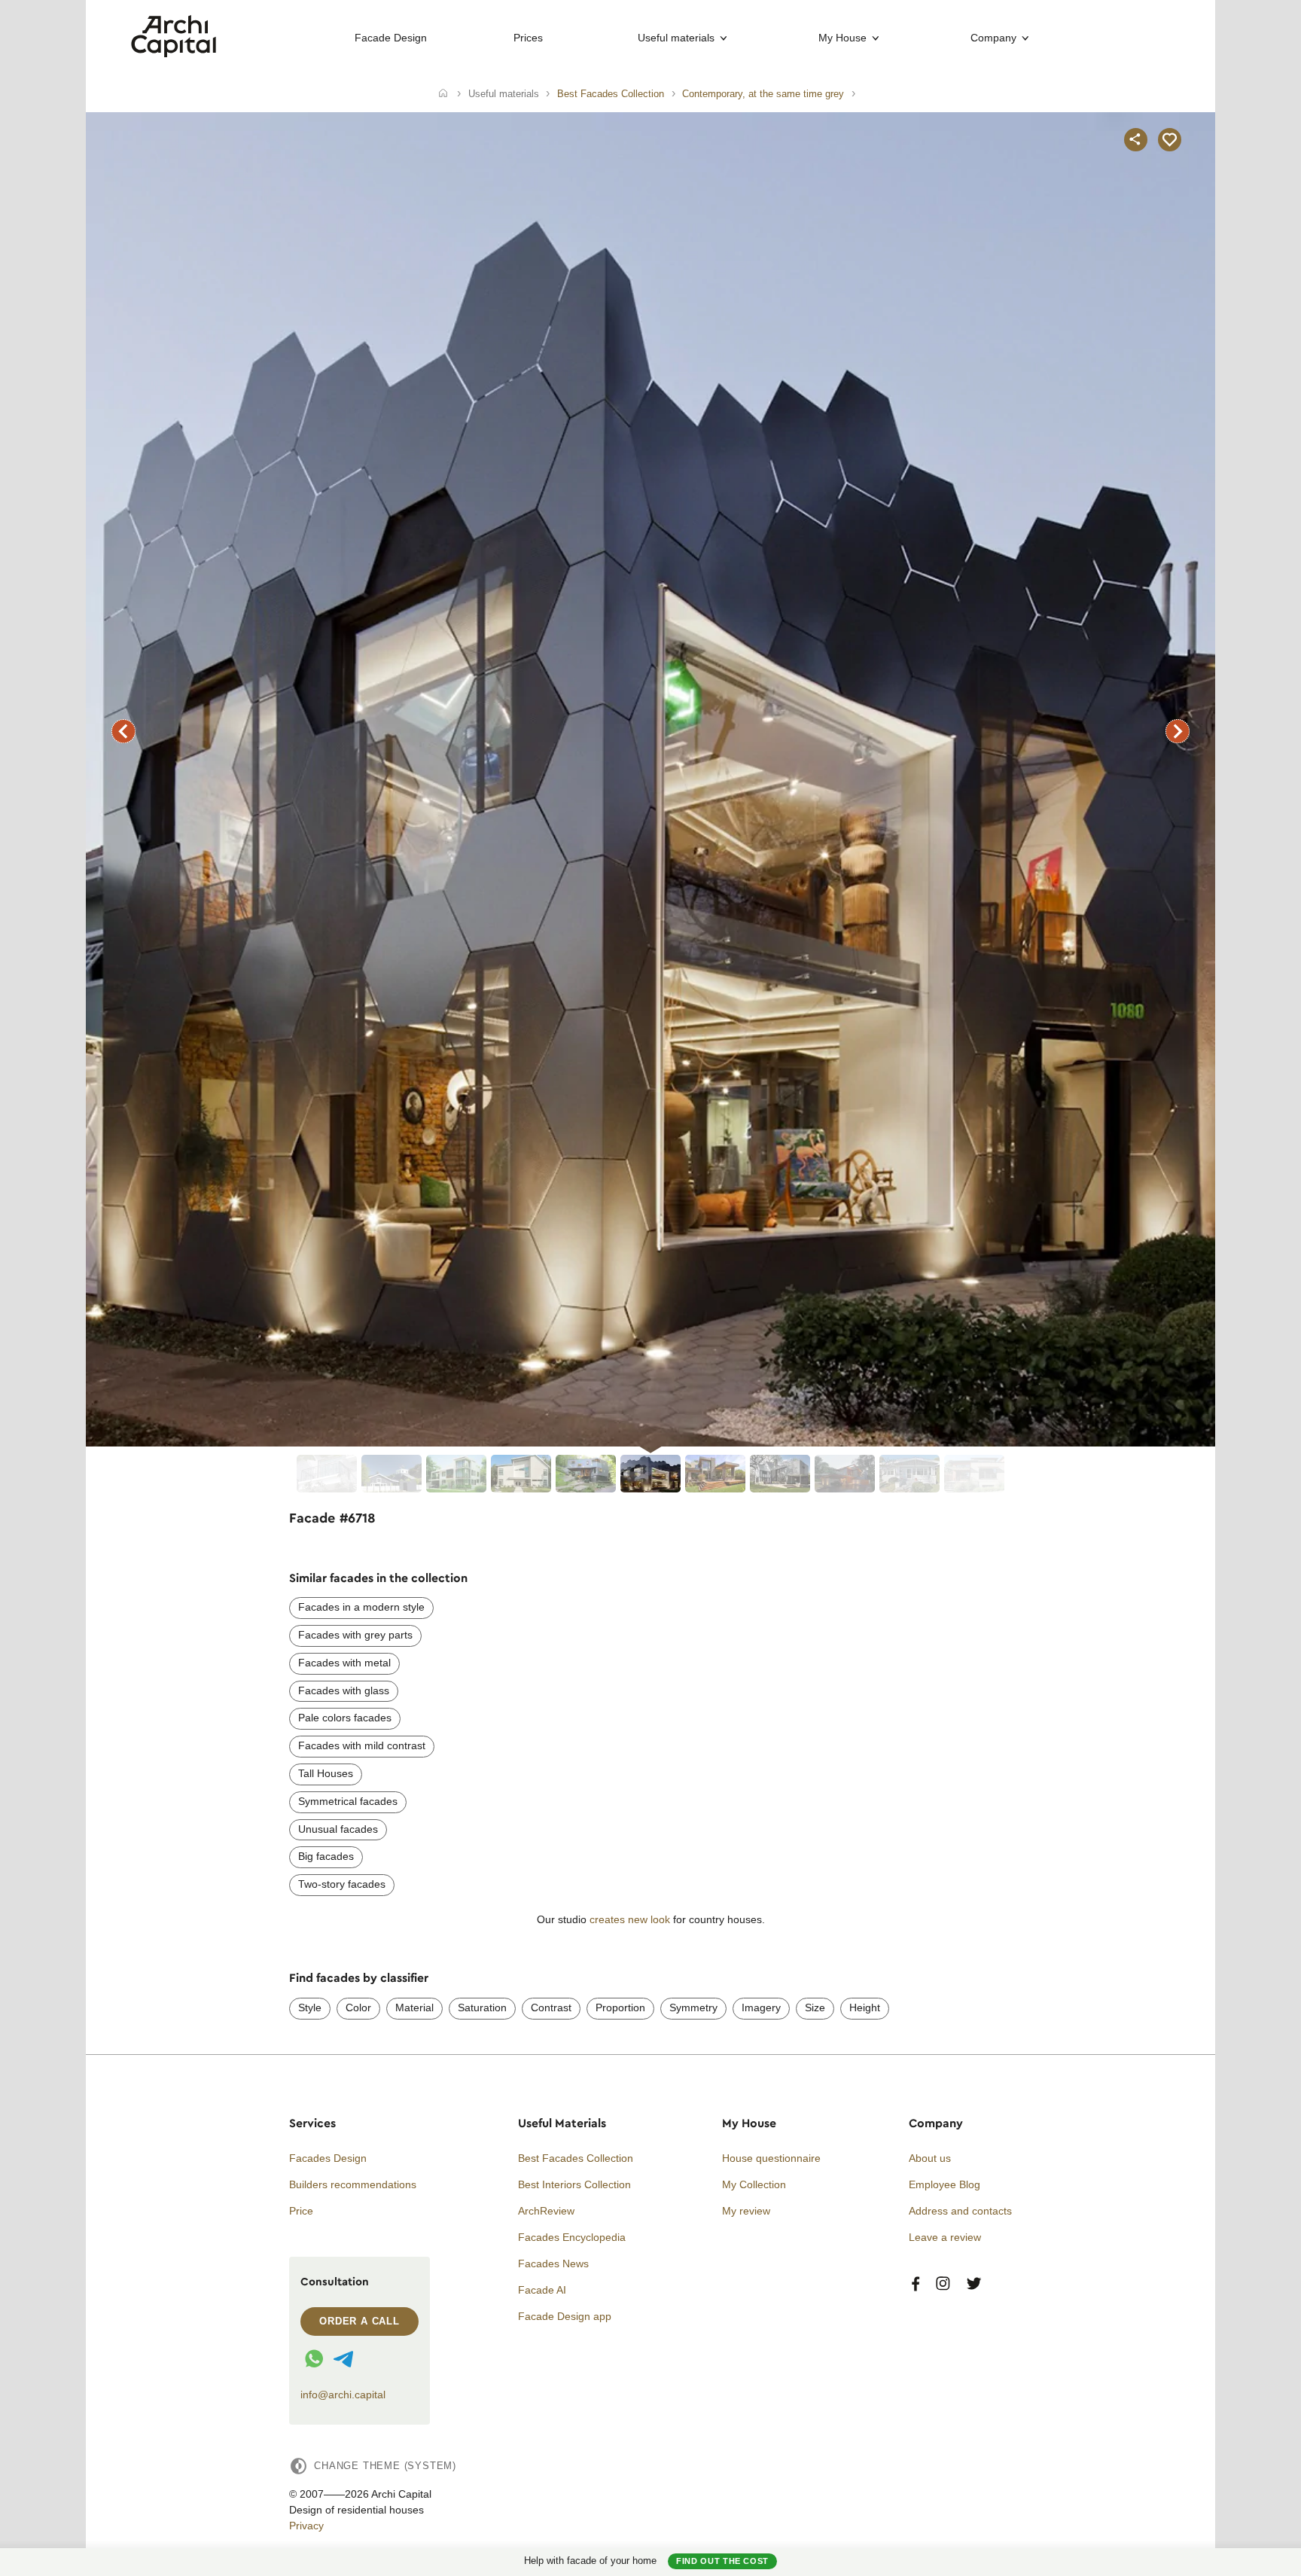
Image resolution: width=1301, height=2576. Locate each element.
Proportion (620, 2007)
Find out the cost (722, 2561)
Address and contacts (960, 2211)
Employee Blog (945, 2184)
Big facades (326, 1856)
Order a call (360, 2321)
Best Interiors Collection (574, 2184)
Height (865, 2007)
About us (930, 2158)
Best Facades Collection (576, 2158)
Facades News (553, 2264)
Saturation (482, 2007)
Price (301, 2211)
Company (993, 38)
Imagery (761, 2007)
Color (358, 2007)
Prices (528, 38)
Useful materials (676, 38)
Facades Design (328, 2158)
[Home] (443, 94)
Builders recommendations (353, 2184)
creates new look (630, 1919)
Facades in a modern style (361, 1607)
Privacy (306, 2526)
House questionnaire (771, 2158)
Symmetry (693, 2007)
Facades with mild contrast (362, 1745)
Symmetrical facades (348, 1801)
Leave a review (945, 2237)
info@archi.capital (343, 2395)
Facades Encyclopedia (572, 2237)
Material (414, 2007)
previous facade (123, 731)
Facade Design (391, 38)
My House (842, 38)
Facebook (916, 2284)
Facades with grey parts (355, 1635)
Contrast (551, 2007)
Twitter (974, 2284)
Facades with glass (344, 1690)
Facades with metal (344, 1663)
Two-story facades (342, 1884)
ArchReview (546, 2211)
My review (746, 2211)
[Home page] (174, 53)
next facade (1178, 731)
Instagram (943, 2284)
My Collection (754, 2184)
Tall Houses (326, 1773)
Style (310, 2007)
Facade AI (542, 2290)
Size (815, 2007)
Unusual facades (338, 1829)
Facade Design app (565, 2316)
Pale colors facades (345, 1718)
